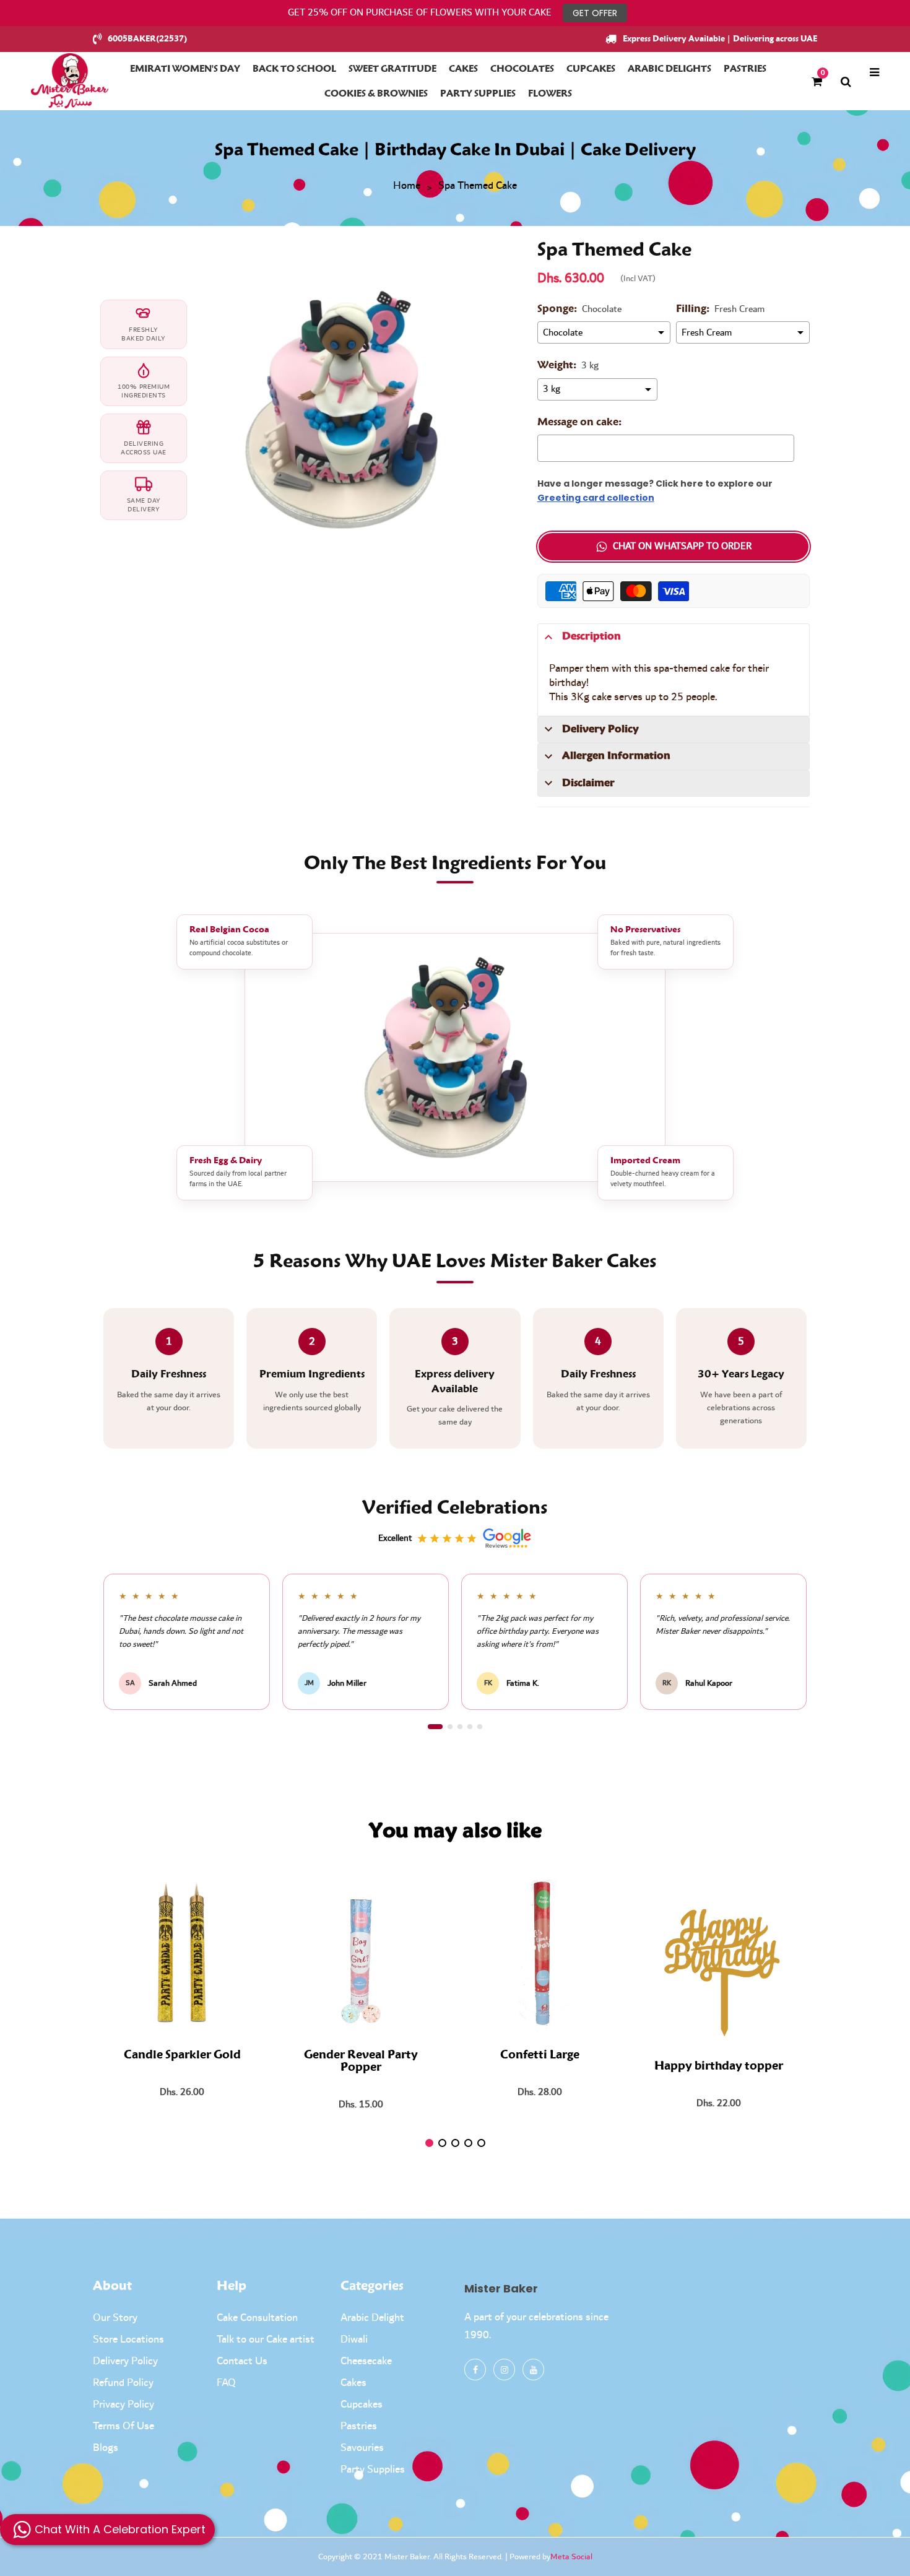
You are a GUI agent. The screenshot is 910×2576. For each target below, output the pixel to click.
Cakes (353, 2383)
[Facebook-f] (475, 2370)
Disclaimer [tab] (588, 783)
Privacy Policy (123, 2405)
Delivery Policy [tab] (600, 729)
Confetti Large (540, 2055)
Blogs (106, 2448)
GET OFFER (595, 13)
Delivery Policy (125, 2361)
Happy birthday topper (719, 2066)
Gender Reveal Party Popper (361, 2062)
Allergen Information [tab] (616, 756)
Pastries (359, 2426)
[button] (435, 1727)
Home (407, 186)
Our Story (115, 2318)
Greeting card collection (596, 498)
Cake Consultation (257, 2318)
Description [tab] (591, 636)
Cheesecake (366, 2361)
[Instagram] (504, 2370)
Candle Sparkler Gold (182, 2055)
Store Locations (128, 2340)
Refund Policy (123, 2383)
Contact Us (242, 2361)
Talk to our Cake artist (266, 2340)
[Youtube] (533, 2370)
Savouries (362, 2448)
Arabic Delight (372, 2318)
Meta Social (571, 2557)
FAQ (226, 2383)
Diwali (354, 2340)
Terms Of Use (123, 2426)
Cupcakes (362, 2405)
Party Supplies (373, 2470)
